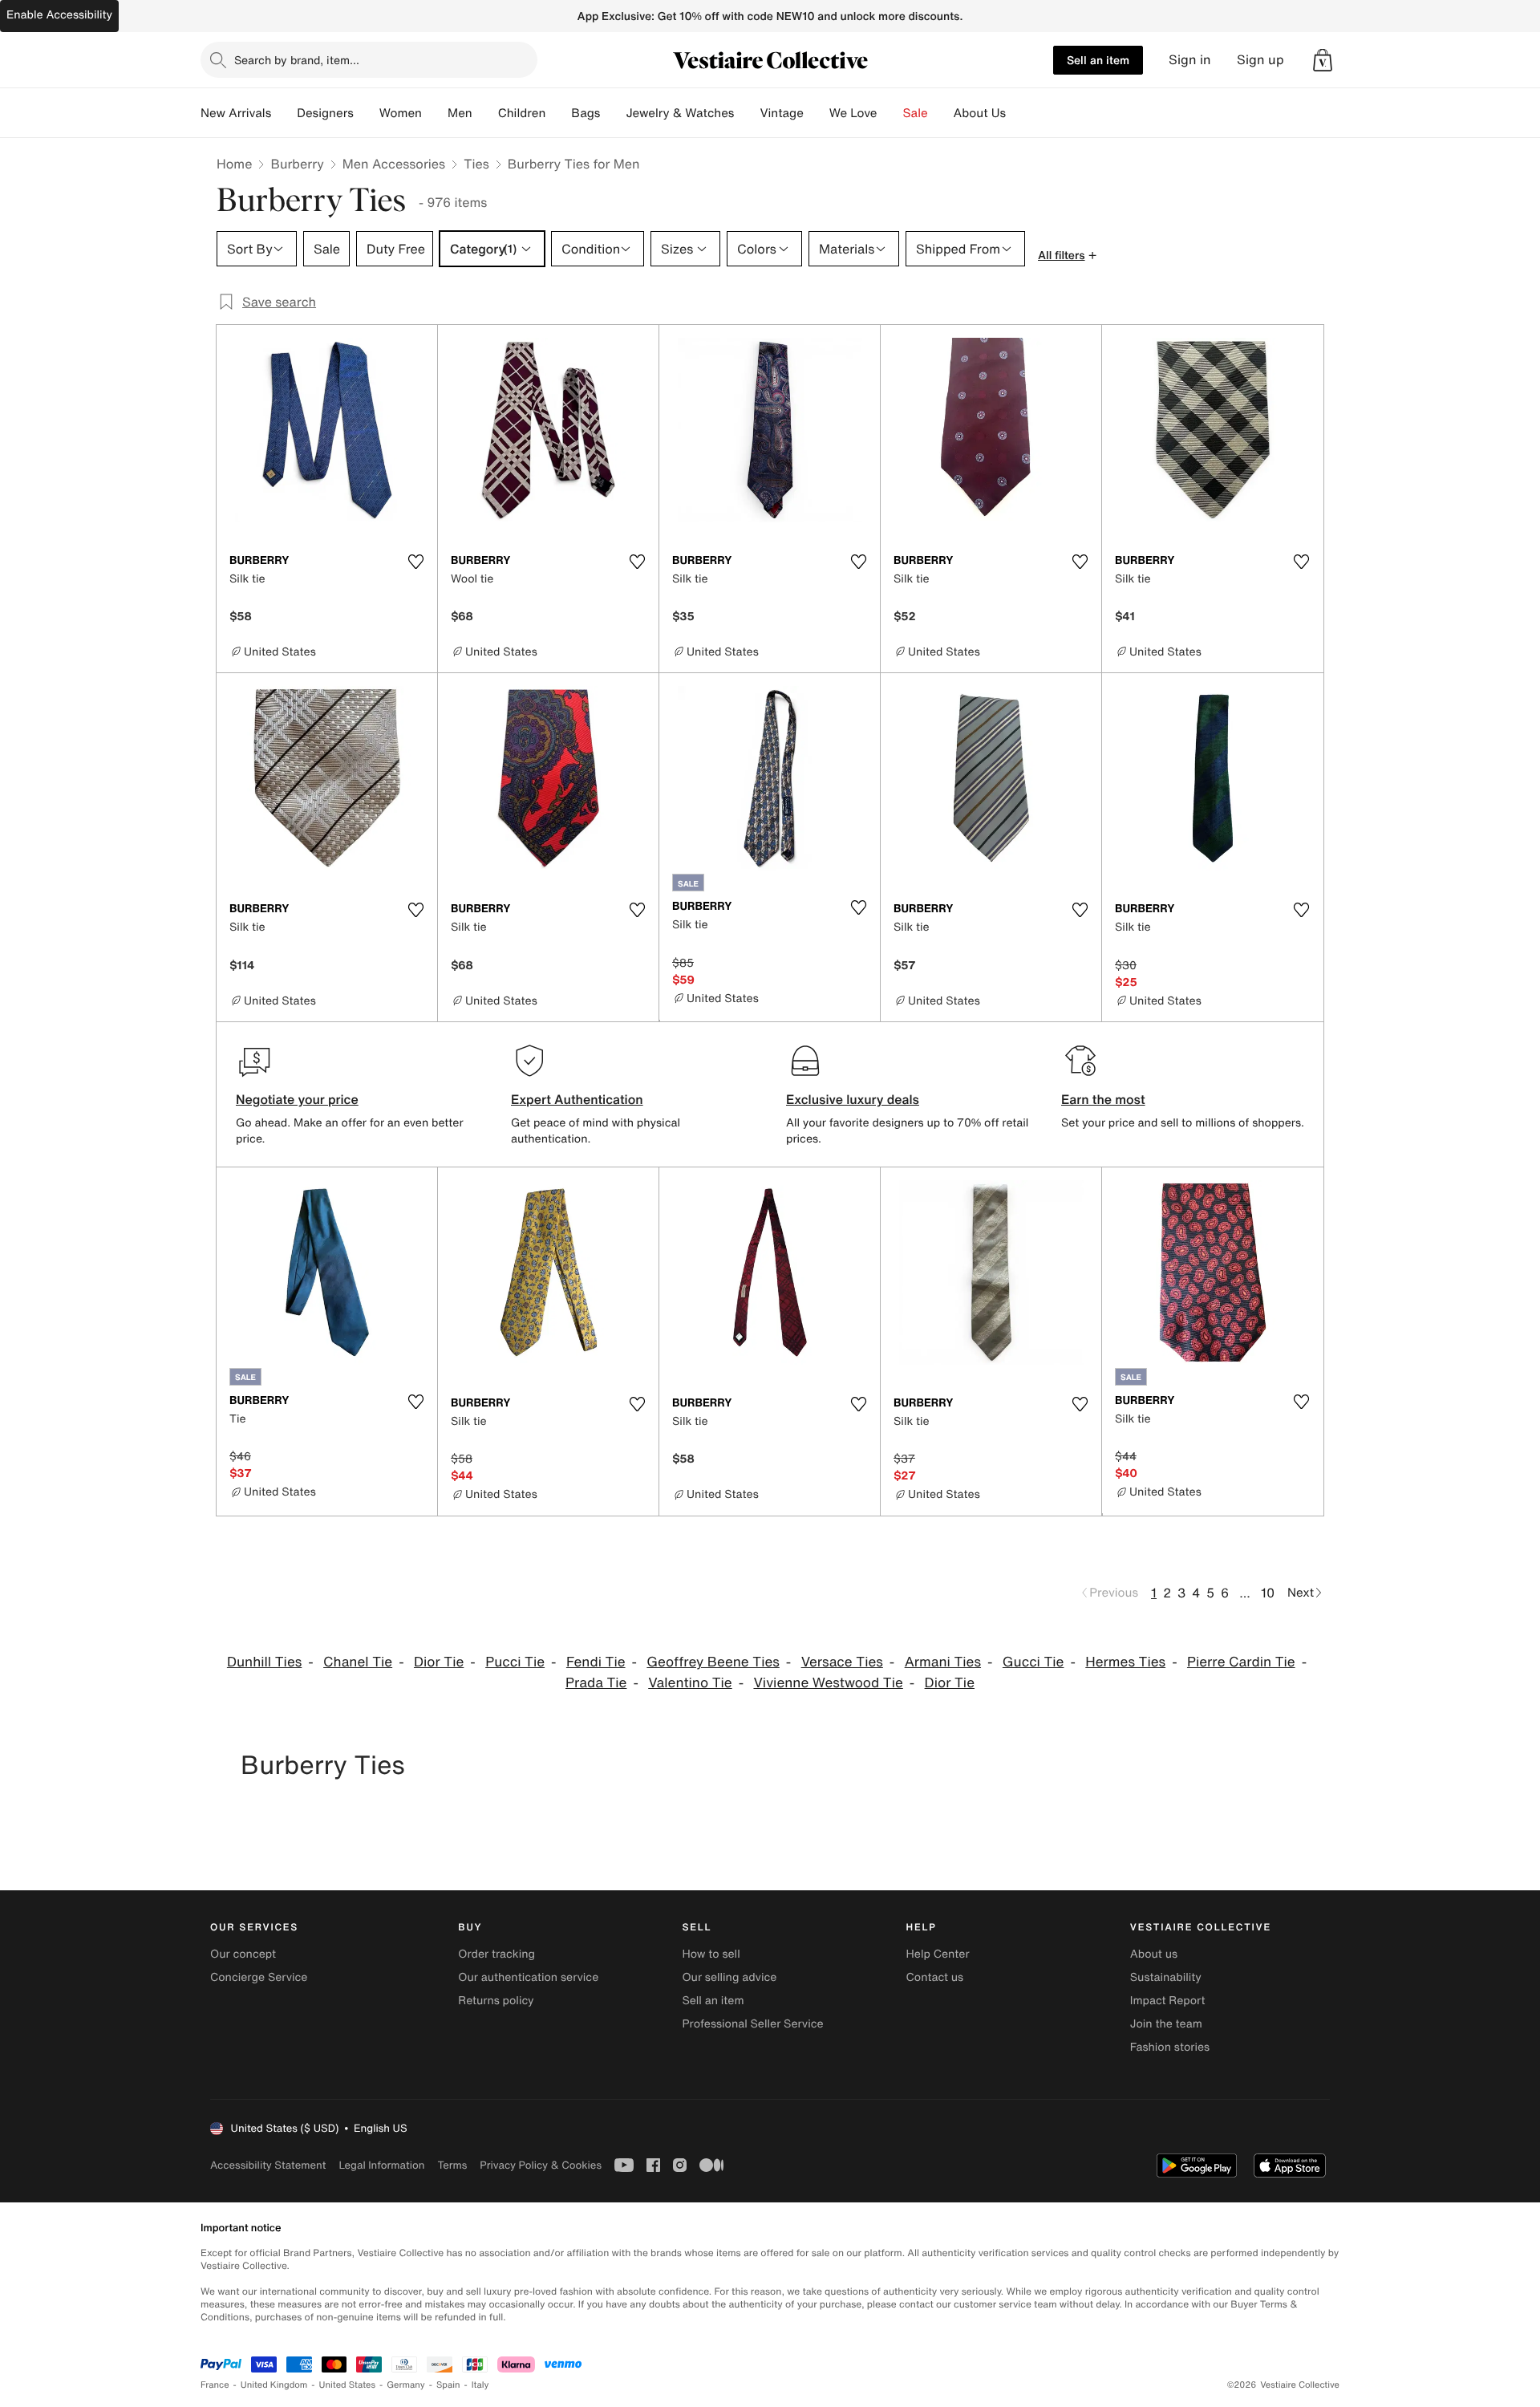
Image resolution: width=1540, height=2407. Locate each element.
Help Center (938, 1954)
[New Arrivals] (284, 113)
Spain (448, 2385)
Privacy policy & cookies (541, 2165)
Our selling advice (729, 1977)
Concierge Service (259, 1977)
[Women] (435, 113)
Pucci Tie (515, 1662)
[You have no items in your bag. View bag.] (1323, 60)
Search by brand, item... (297, 60)
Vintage (781, 113)
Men (460, 113)
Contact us (935, 1977)
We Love (853, 113)
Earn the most (1103, 1099)
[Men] (485, 113)
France (215, 2385)
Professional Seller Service (752, 2024)
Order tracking (496, 1954)
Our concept (243, 1954)
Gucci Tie (1033, 1662)
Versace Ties (842, 1662)
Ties (476, 164)
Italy (480, 2385)
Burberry (297, 164)
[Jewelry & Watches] (747, 113)
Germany (406, 2385)
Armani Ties (943, 1662)
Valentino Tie (690, 1683)
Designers (325, 113)
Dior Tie (439, 1662)
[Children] (558, 113)
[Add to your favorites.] (415, 562)
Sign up (1260, 60)
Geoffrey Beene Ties (713, 1662)
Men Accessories (394, 164)
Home (234, 164)
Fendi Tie (596, 1662)
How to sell (711, 1954)
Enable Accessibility (59, 15)
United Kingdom (274, 2385)
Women (401, 113)
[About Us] (1019, 113)
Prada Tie (596, 1683)
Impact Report (1168, 2001)
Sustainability (1166, 1977)
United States (348, 2385)
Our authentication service (528, 1977)
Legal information (381, 2165)
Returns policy (496, 2001)
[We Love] (890, 113)
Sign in (1190, 60)
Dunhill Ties (264, 1662)
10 (1268, 1593)
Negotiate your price (297, 1099)
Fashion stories (1170, 2047)
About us (1154, 1954)
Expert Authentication (577, 1099)
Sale (916, 113)
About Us (980, 113)
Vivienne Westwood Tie (828, 1683)
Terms (452, 2165)
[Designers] (367, 113)
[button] (1323, 60)
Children (522, 113)
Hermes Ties (1125, 1662)
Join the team (1166, 2024)
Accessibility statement (268, 2165)
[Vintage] (817, 113)
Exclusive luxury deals (853, 1099)
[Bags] (613, 113)
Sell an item (1098, 60)
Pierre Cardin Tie (1241, 1662)
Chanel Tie (358, 1662)
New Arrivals (236, 113)
